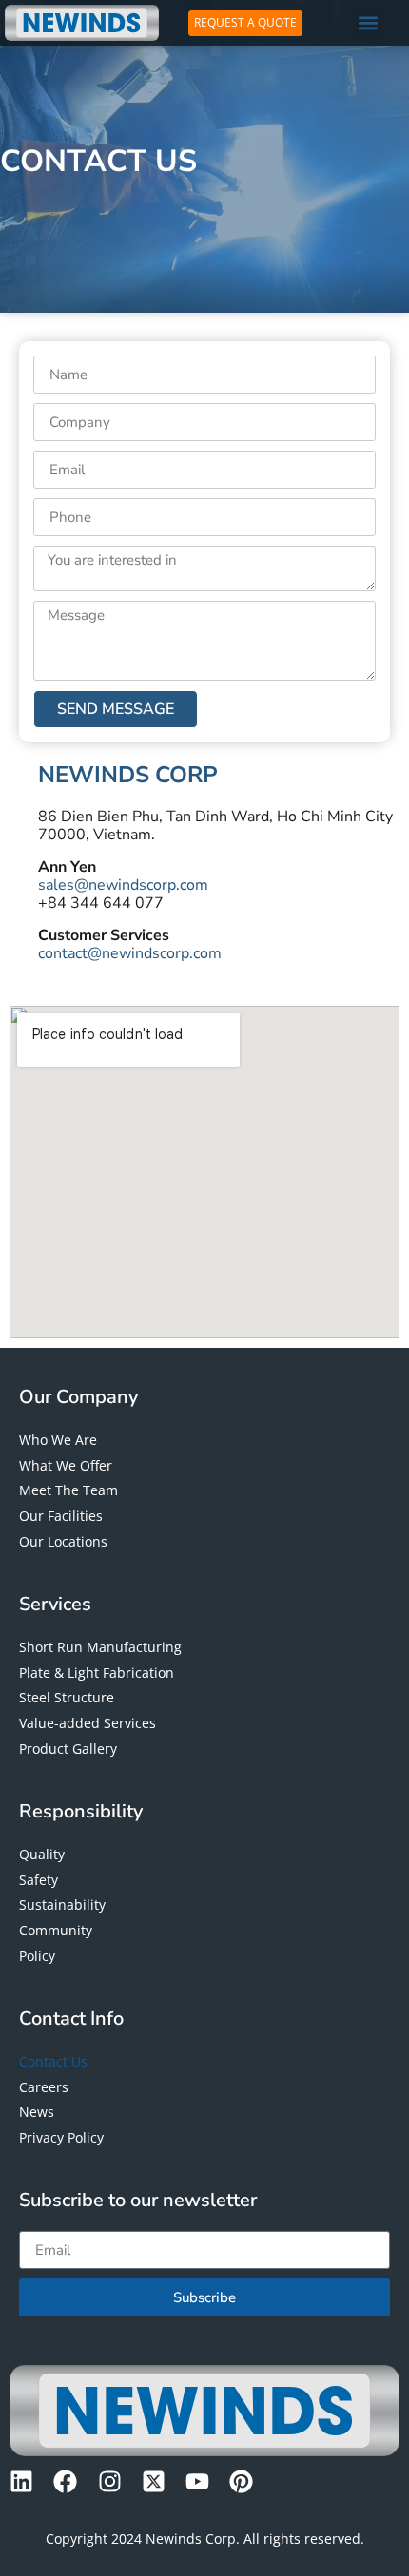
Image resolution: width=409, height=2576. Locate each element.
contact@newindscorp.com (130, 953)
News (37, 2112)
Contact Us (53, 2061)
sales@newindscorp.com (123, 885)
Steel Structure (67, 1697)
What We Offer (66, 1465)
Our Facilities (61, 1516)
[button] (369, 23)
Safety (39, 1880)
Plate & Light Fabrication (97, 1672)
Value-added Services (88, 1723)
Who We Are (58, 1440)
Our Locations (63, 1541)
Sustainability (62, 1904)
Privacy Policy (61, 2137)
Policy (37, 1956)
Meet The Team (68, 1490)
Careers (44, 2087)
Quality (42, 1854)
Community (56, 1930)
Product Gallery (68, 1749)
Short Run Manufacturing (100, 1647)
